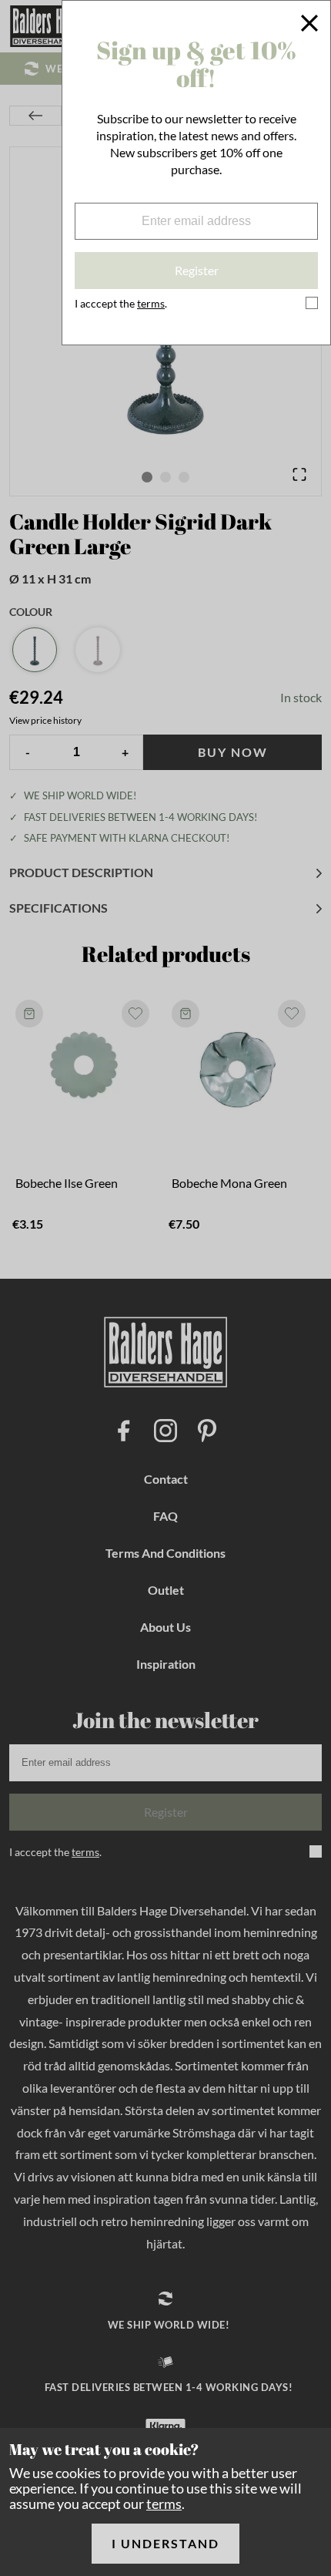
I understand (165, 2543)
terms (164, 2504)
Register (197, 270)
